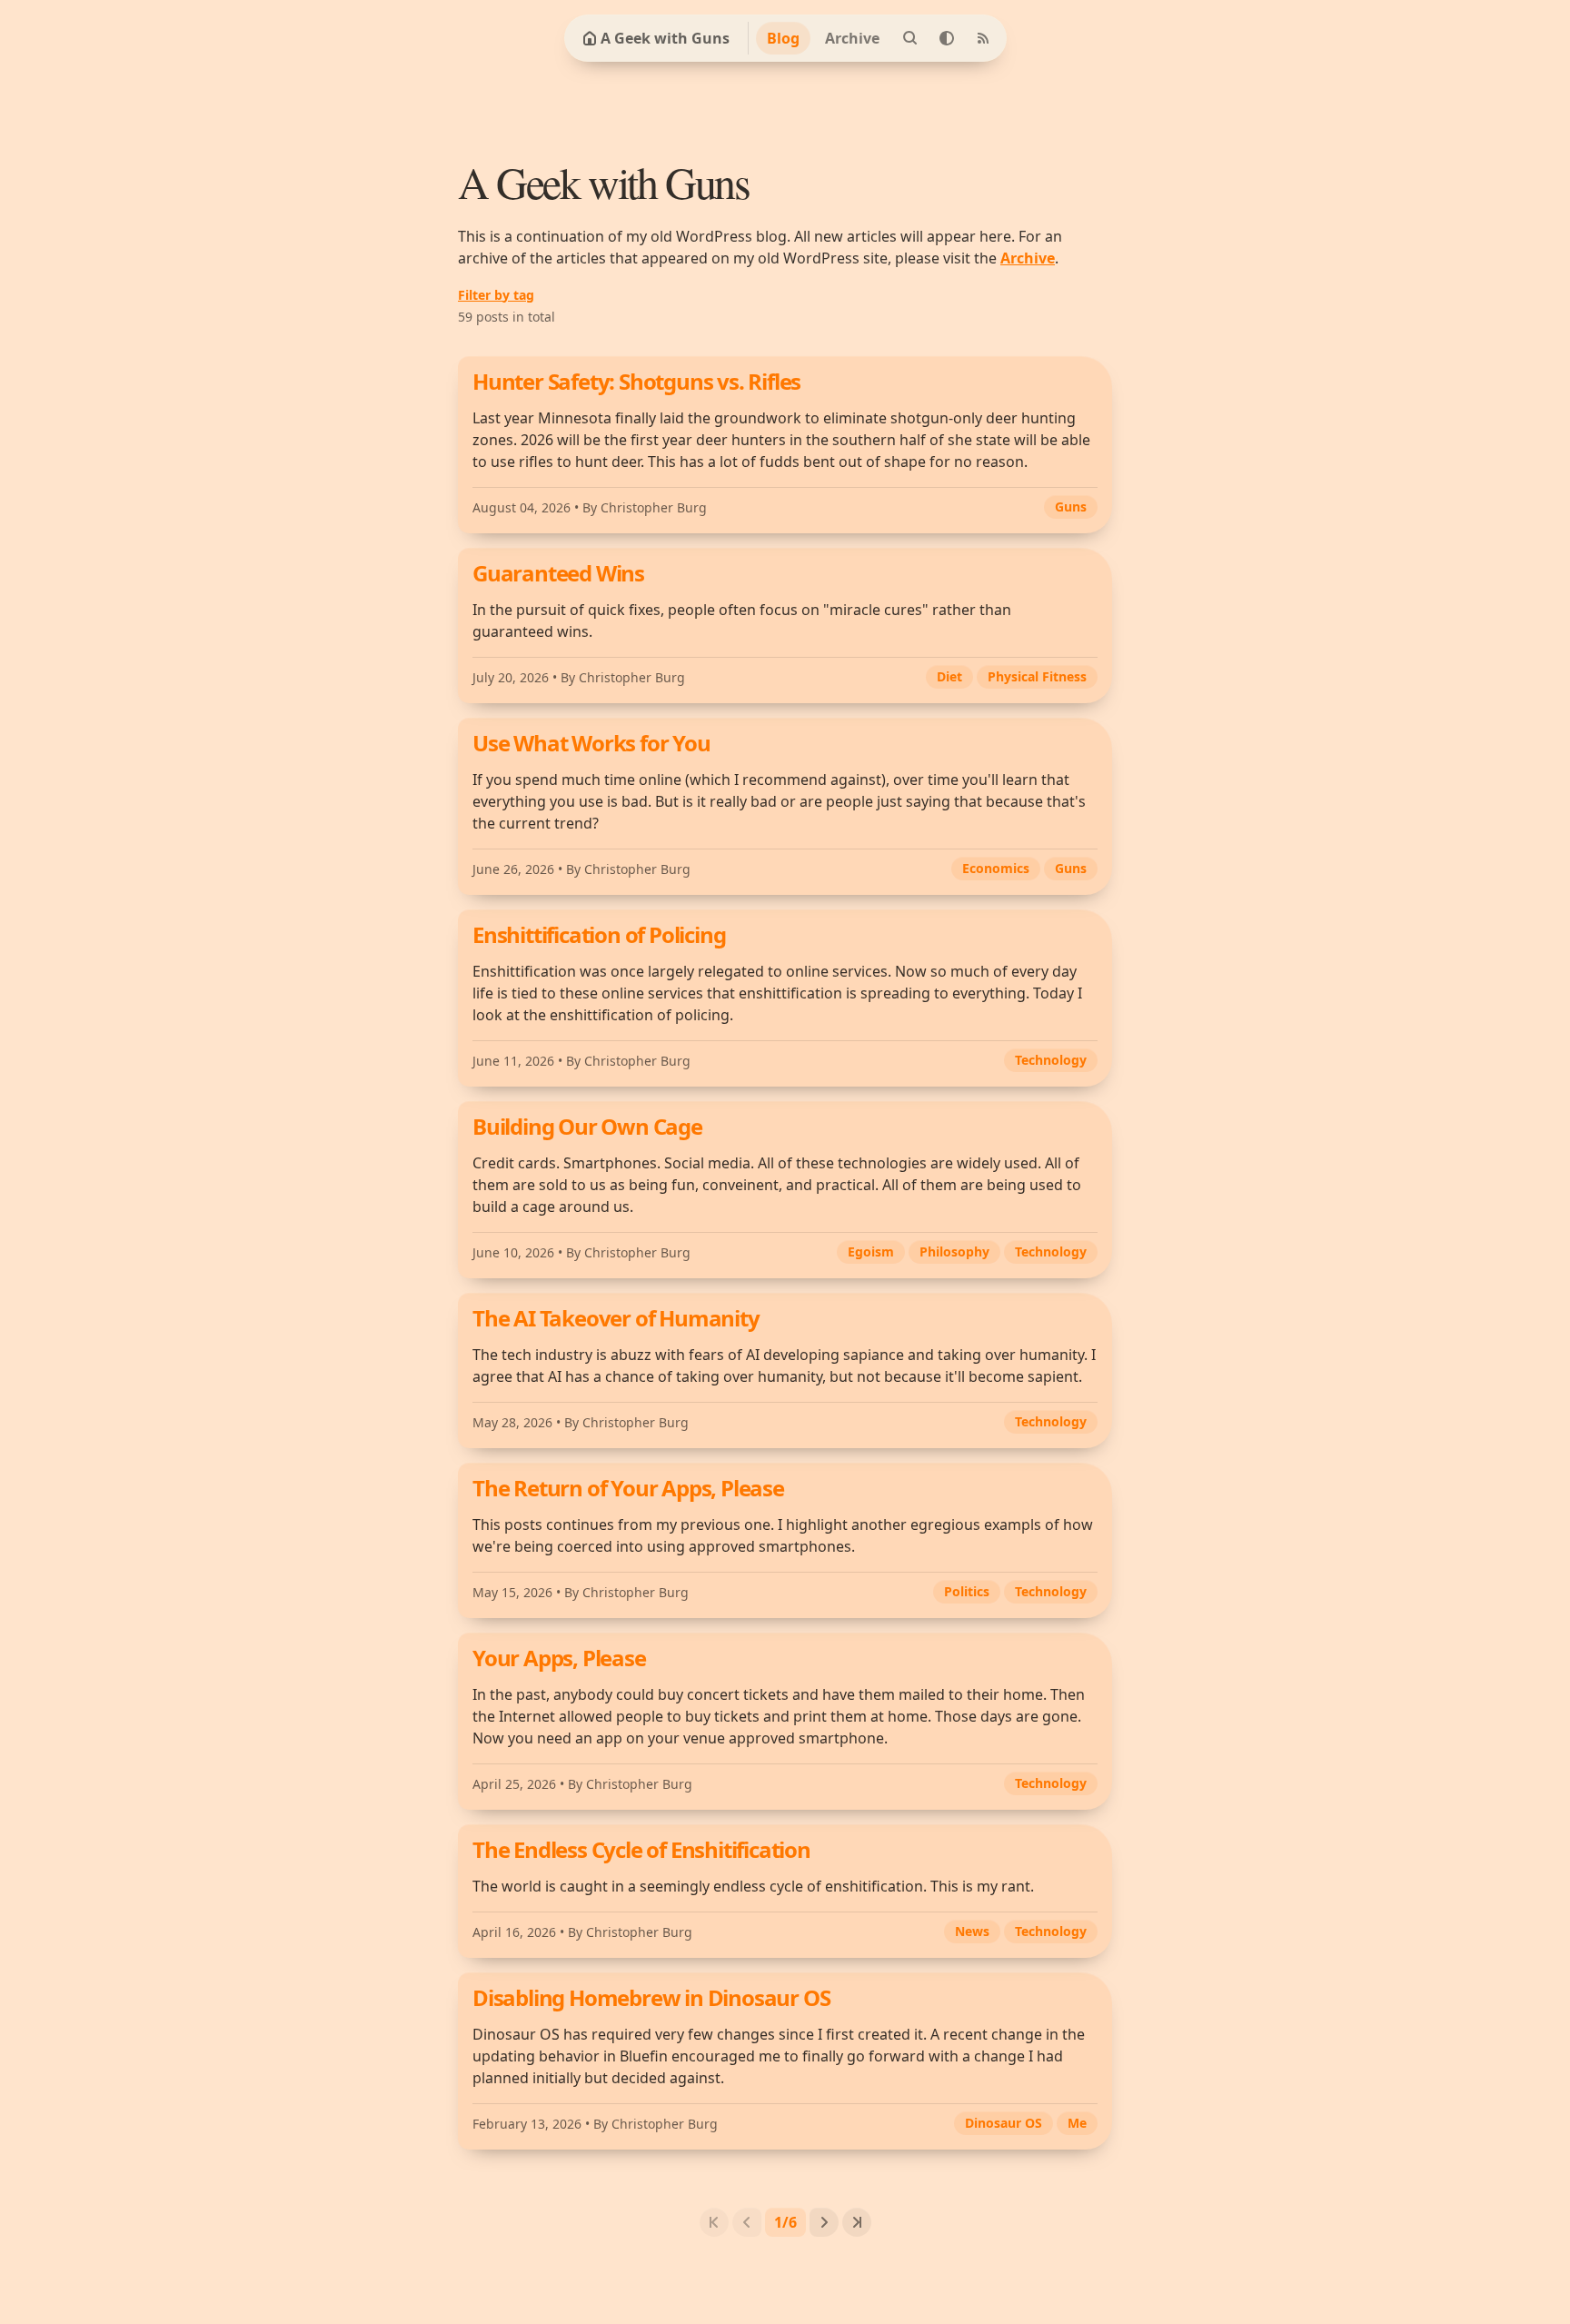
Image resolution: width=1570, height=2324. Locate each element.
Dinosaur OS (1004, 2123)
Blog (783, 38)
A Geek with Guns (665, 38)
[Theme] (947, 38)
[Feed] (983, 38)
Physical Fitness (1037, 676)
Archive (852, 38)
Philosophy (954, 1251)
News (972, 1931)
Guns (1071, 507)
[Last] (857, 2222)
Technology (1051, 1060)
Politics (967, 1591)
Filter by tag (496, 295)
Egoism (871, 1251)
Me (1077, 2123)
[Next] (824, 2222)
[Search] (910, 38)
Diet (949, 676)
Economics (996, 868)
